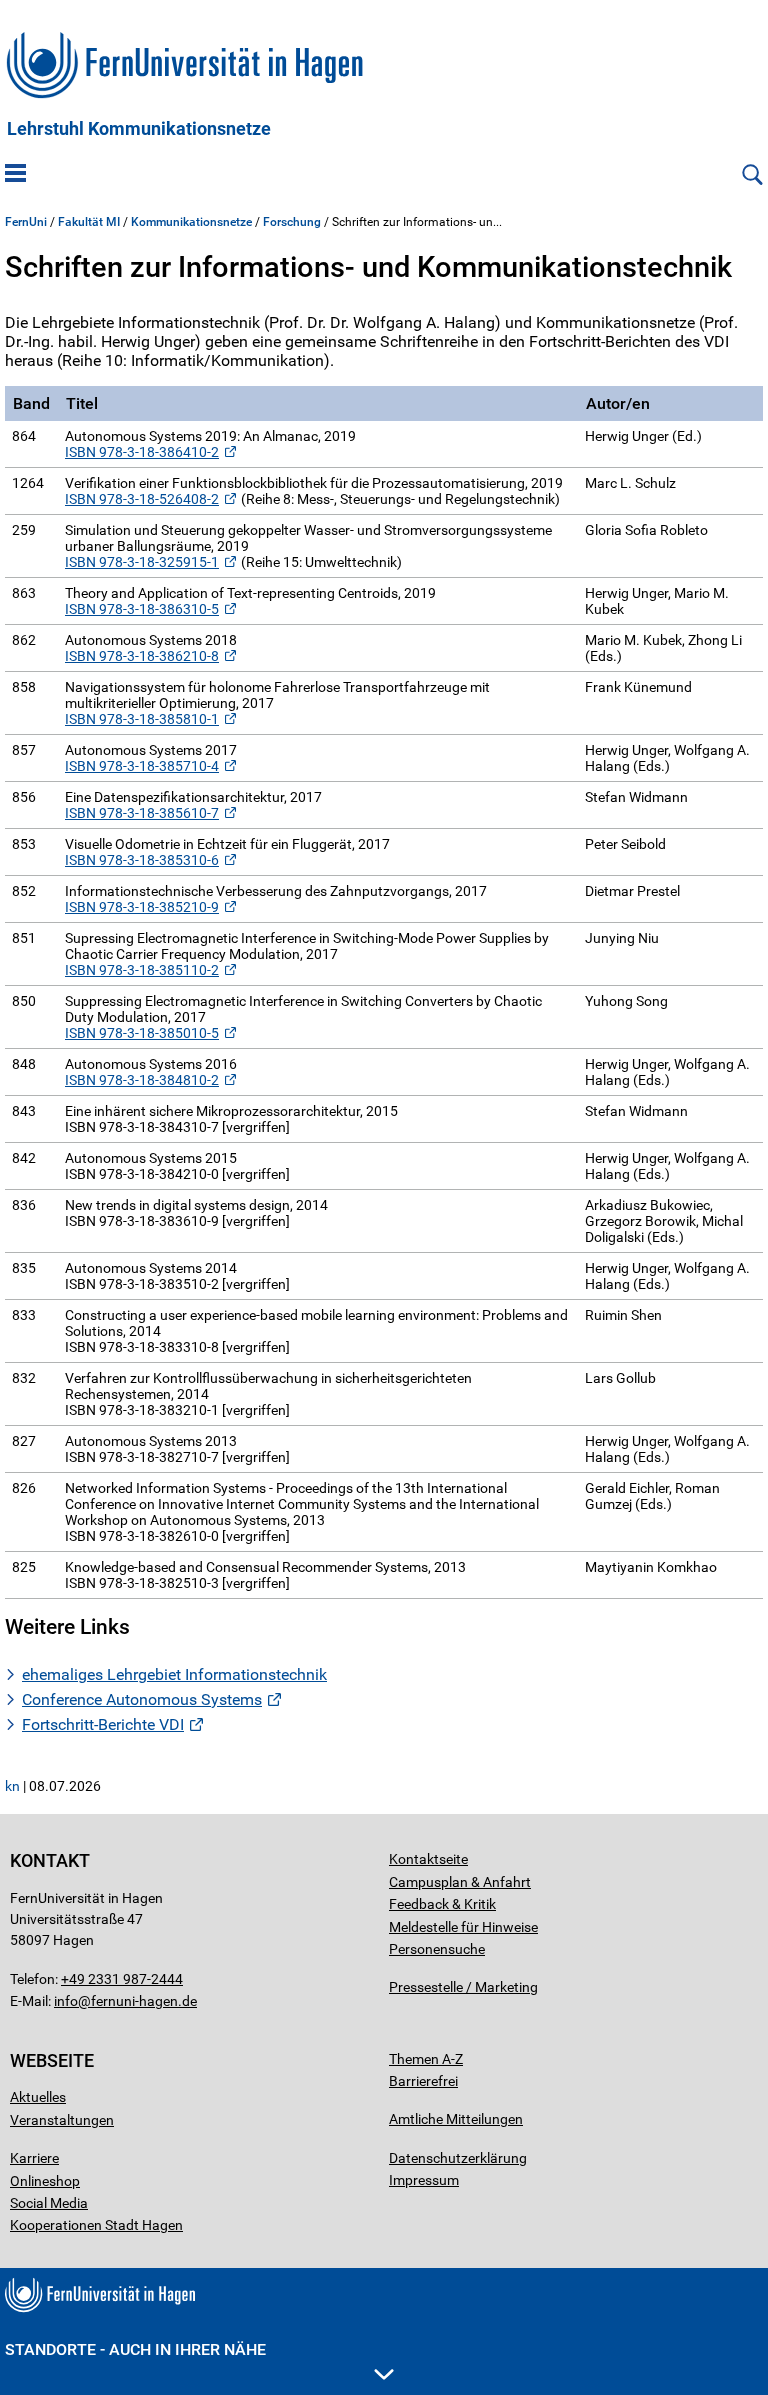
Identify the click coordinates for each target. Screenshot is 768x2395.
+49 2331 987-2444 (122, 1979)
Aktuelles (38, 2097)
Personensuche (437, 1949)
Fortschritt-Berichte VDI (103, 1724)
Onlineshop (45, 2181)
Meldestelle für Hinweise (463, 1927)
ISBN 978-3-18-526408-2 (142, 499)
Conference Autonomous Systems (142, 1699)
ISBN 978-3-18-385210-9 (142, 907)
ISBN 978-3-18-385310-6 (142, 860)
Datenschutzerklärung (458, 2158)
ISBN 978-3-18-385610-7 (142, 813)
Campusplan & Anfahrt (460, 1882)
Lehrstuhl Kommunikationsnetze (139, 129)
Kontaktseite (428, 1859)
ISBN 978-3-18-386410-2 (142, 452)
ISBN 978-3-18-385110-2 (142, 970)
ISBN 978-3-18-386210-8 (142, 656)
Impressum (424, 2180)
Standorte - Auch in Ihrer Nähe (135, 2349)
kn (12, 1786)
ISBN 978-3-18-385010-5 (142, 1033)
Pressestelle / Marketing (463, 1987)
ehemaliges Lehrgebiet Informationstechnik (174, 1674)
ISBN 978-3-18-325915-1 (142, 562)
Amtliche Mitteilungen (456, 2119)
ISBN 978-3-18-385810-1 (142, 719)
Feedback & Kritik (442, 1904)
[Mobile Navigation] (15, 175)
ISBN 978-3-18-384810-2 (142, 1080)
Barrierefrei (423, 2081)
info (66, 2001)
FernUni (26, 222)
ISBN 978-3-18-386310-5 (142, 609)
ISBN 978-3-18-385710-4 (142, 766)
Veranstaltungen (62, 2120)
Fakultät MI (89, 222)
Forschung (292, 222)
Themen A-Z (426, 2059)
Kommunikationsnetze (191, 222)
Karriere (34, 2158)
